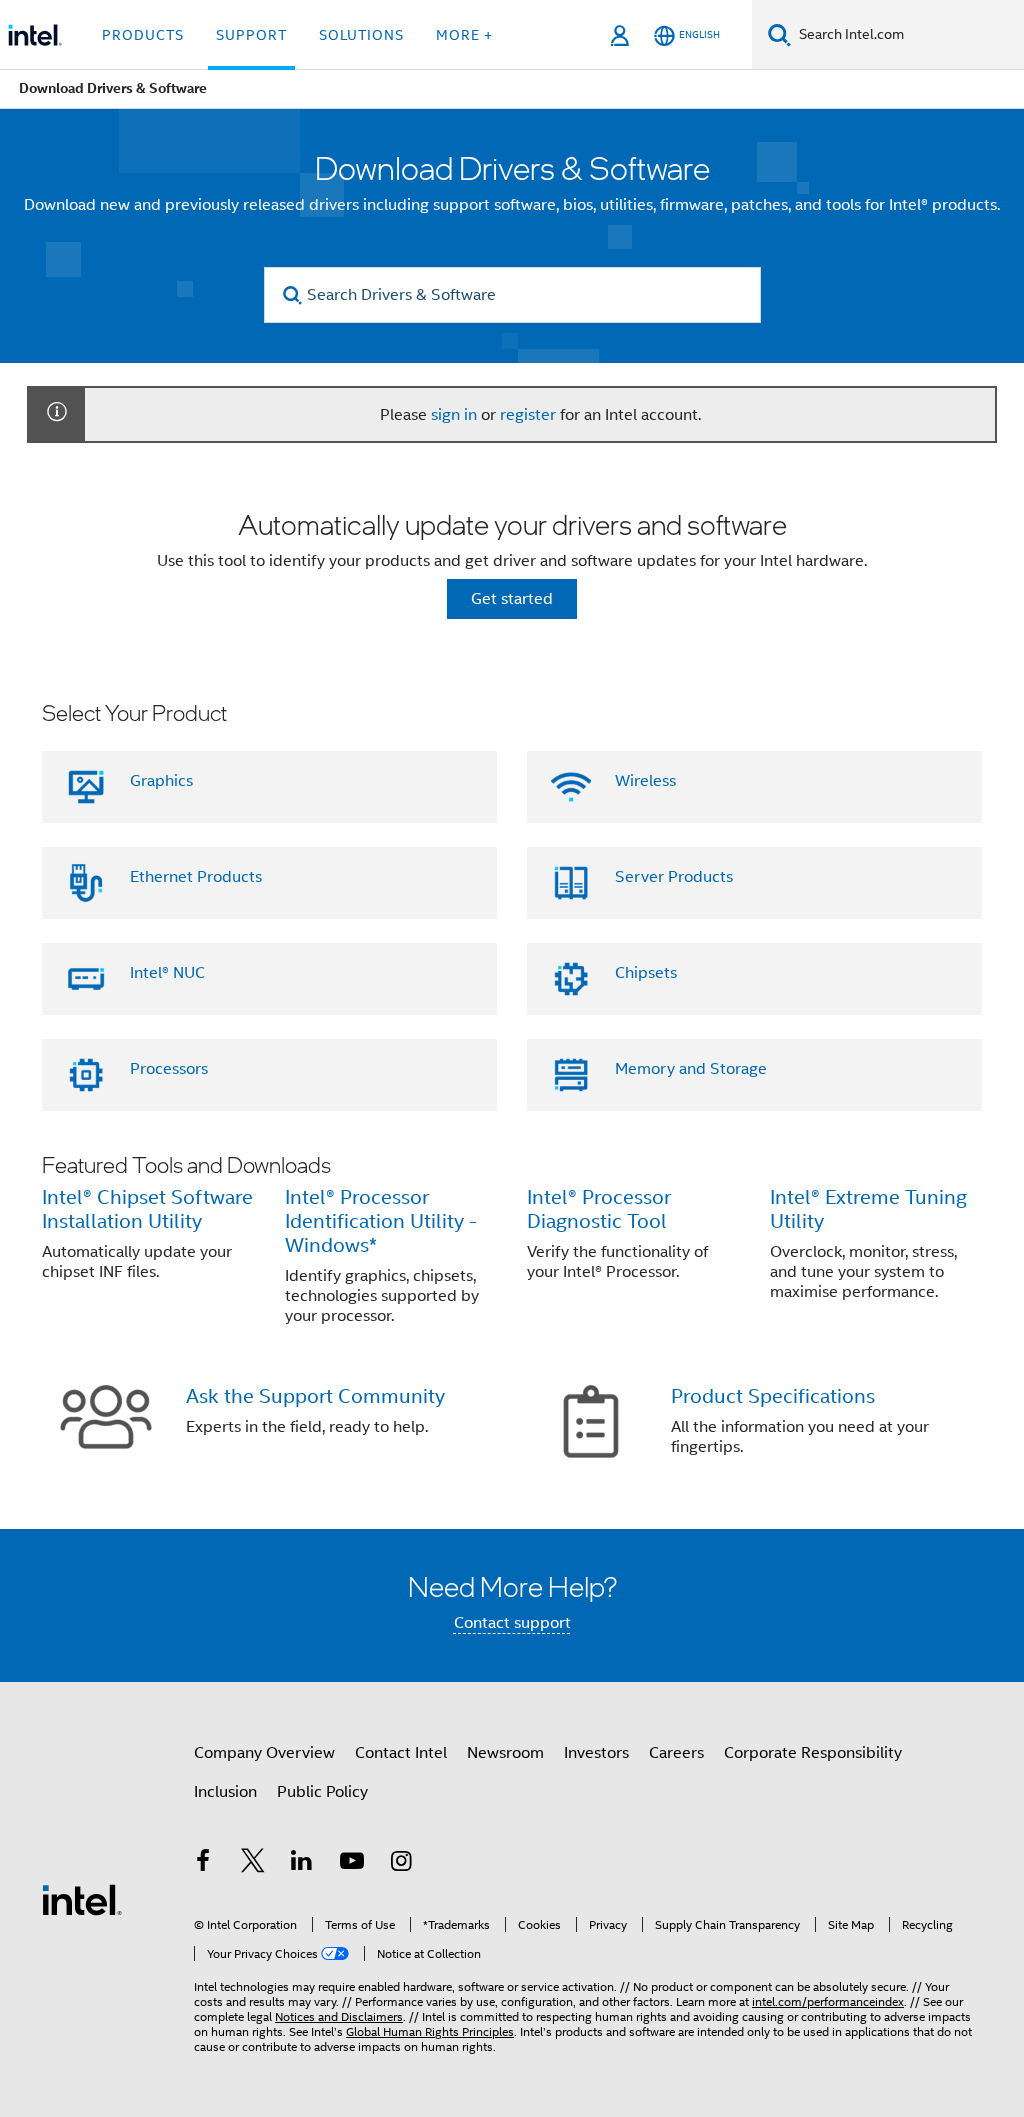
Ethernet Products (196, 877)
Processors (169, 1069)
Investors (596, 1753)
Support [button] (251, 35)
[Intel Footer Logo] (82, 1899)
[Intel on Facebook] (203, 1864)
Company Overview (264, 1753)
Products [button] (143, 35)
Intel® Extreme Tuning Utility (868, 1209)
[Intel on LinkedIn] (302, 1864)
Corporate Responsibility (813, 1753)
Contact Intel (401, 1753)
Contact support (512, 1623)
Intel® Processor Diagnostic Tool (599, 1209)
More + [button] (464, 35)
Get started (512, 599)
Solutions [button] (361, 35)
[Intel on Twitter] (253, 1864)
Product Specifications (773, 1396)
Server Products (674, 877)
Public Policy (322, 1792)
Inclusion (225, 1792)
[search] (293, 295)
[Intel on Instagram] (401, 1864)
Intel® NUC (167, 973)
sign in (454, 415)
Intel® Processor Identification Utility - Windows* (381, 1221)
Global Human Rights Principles (430, 2031)
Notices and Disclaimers (339, 2016)
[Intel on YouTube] (352, 1864)
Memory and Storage (691, 1069)
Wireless (645, 781)
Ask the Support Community (315, 1396)
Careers (676, 1753)
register (528, 415)
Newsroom (505, 1753)
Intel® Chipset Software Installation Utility (147, 1209)
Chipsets (646, 973)
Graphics (161, 781)
